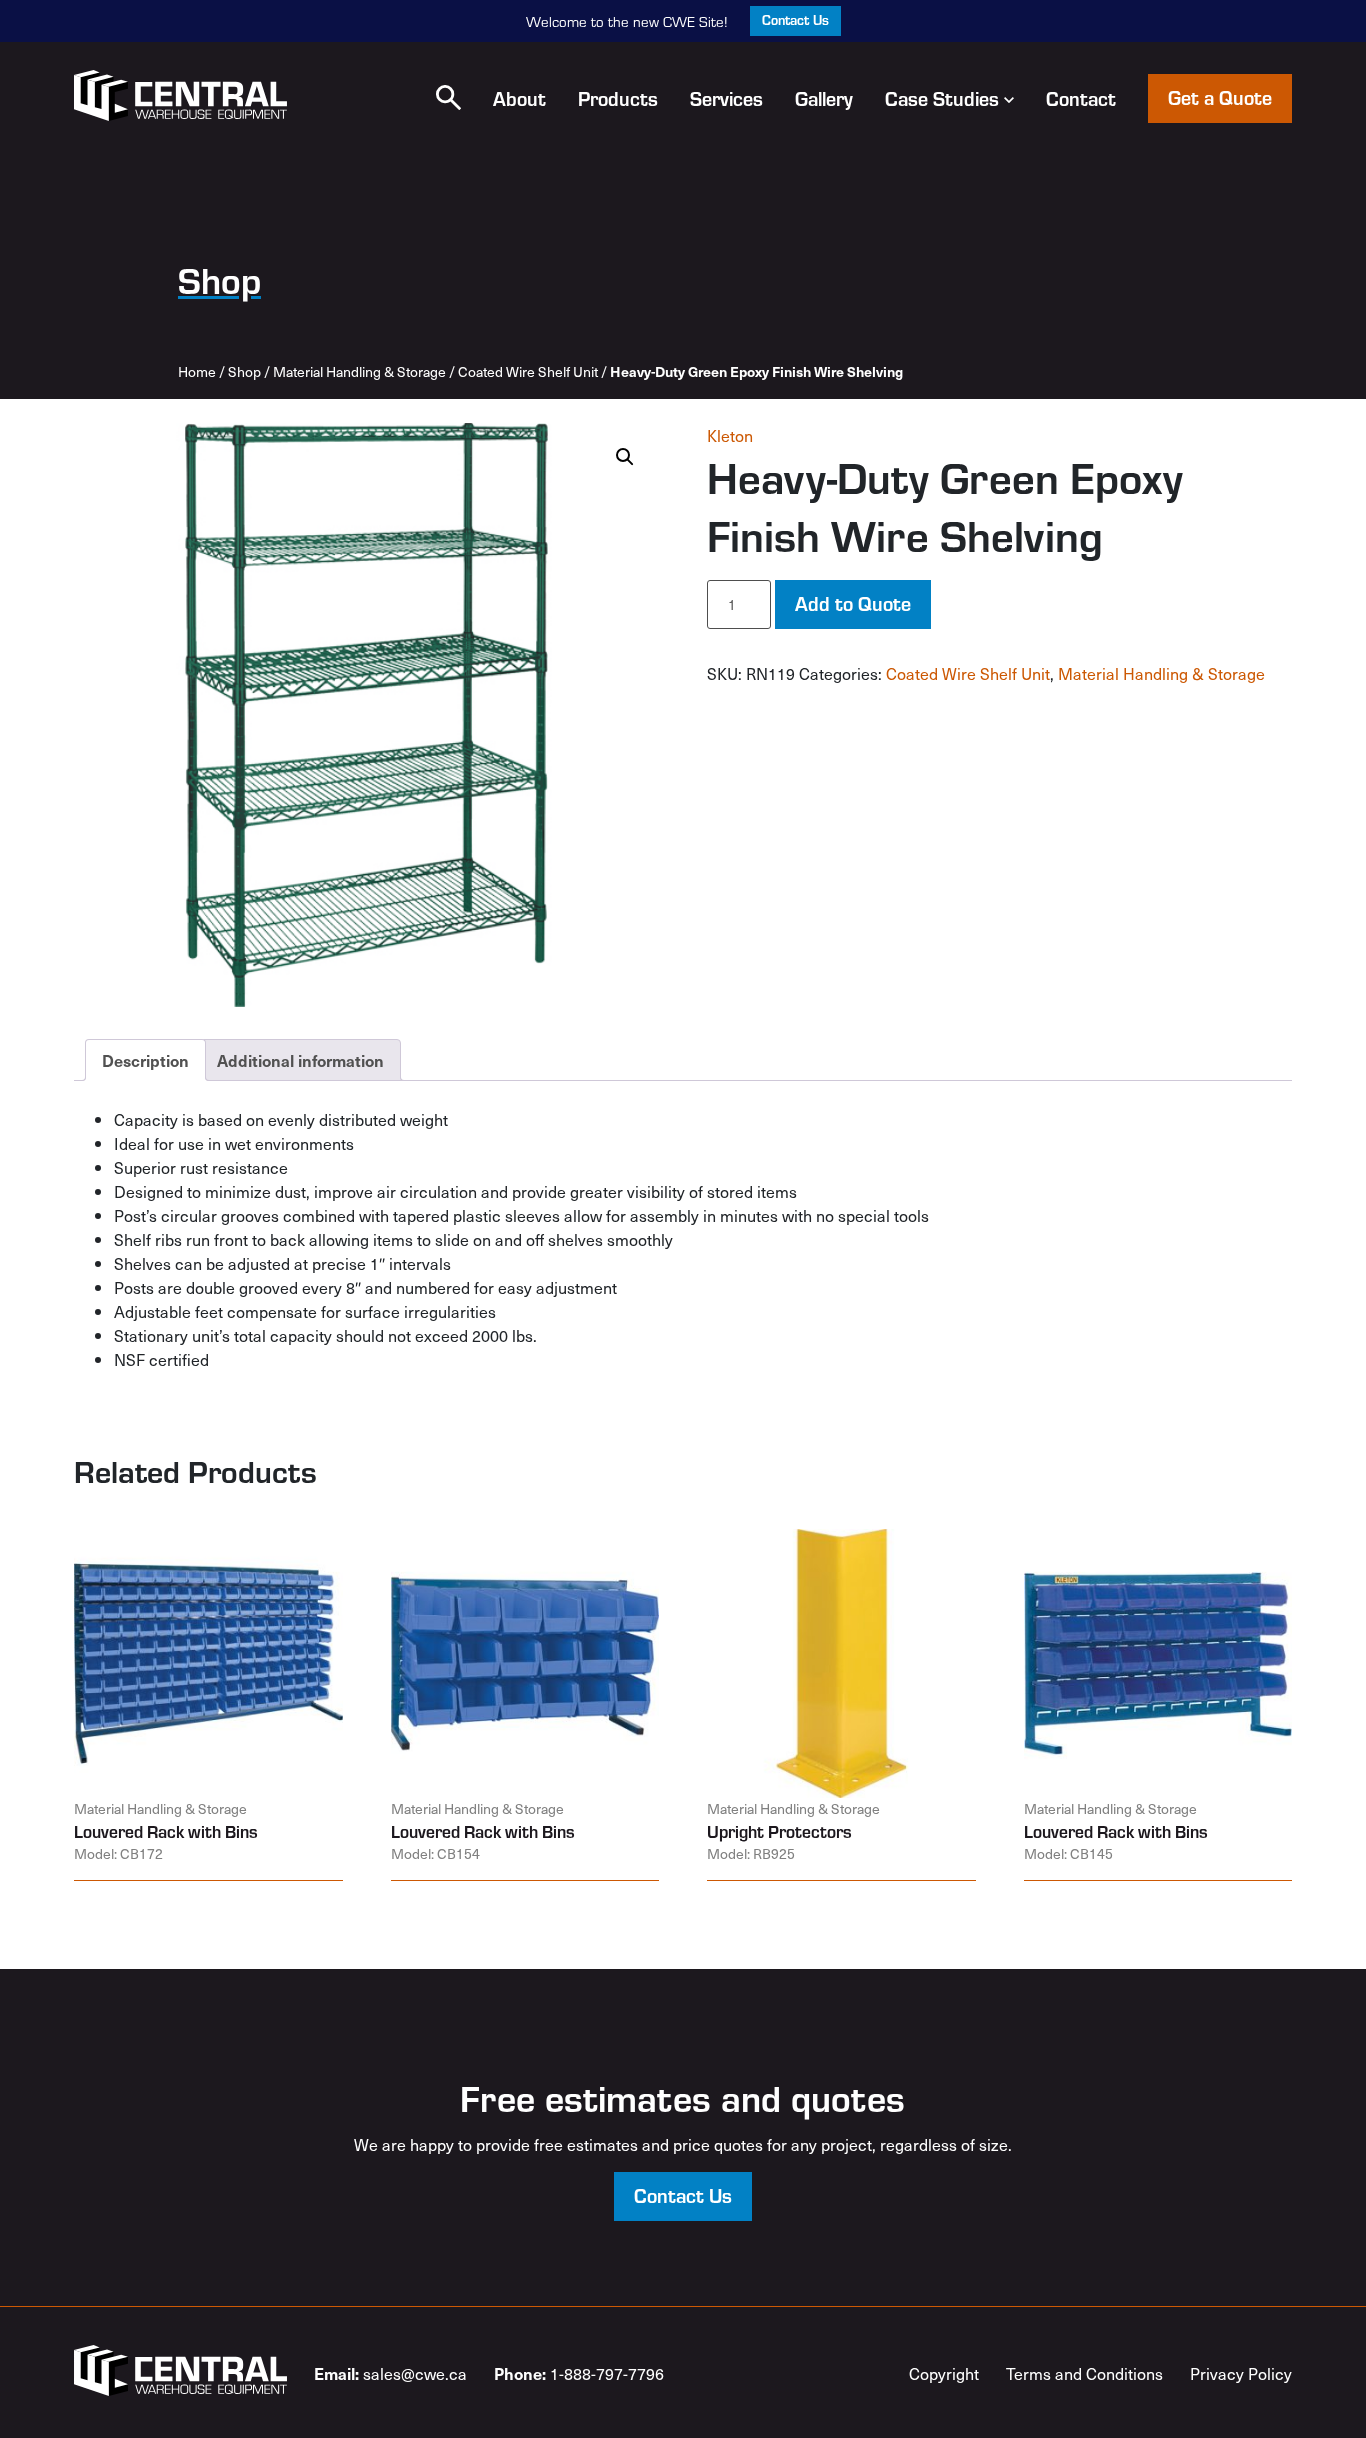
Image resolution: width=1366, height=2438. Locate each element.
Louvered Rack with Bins (166, 1831)
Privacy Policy (1241, 2373)
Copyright (944, 2373)
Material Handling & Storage (359, 371)
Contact (1081, 98)
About (519, 98)
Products (618, 98)
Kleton (730, 435)
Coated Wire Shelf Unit (528, 371)
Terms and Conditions (1084, 2373)
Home (197, 371)
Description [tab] (145, 1060)
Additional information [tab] (300, 1060)
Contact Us (795, 19)
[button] (448, 97)
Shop (244, 371)
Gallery (824, 98)
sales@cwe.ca (390, 2373)
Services (726, 98)
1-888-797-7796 (579, 2373)
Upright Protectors (779, 1831)
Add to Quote (853, 602)
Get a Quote (1220, 96)
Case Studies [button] (942, 98)
